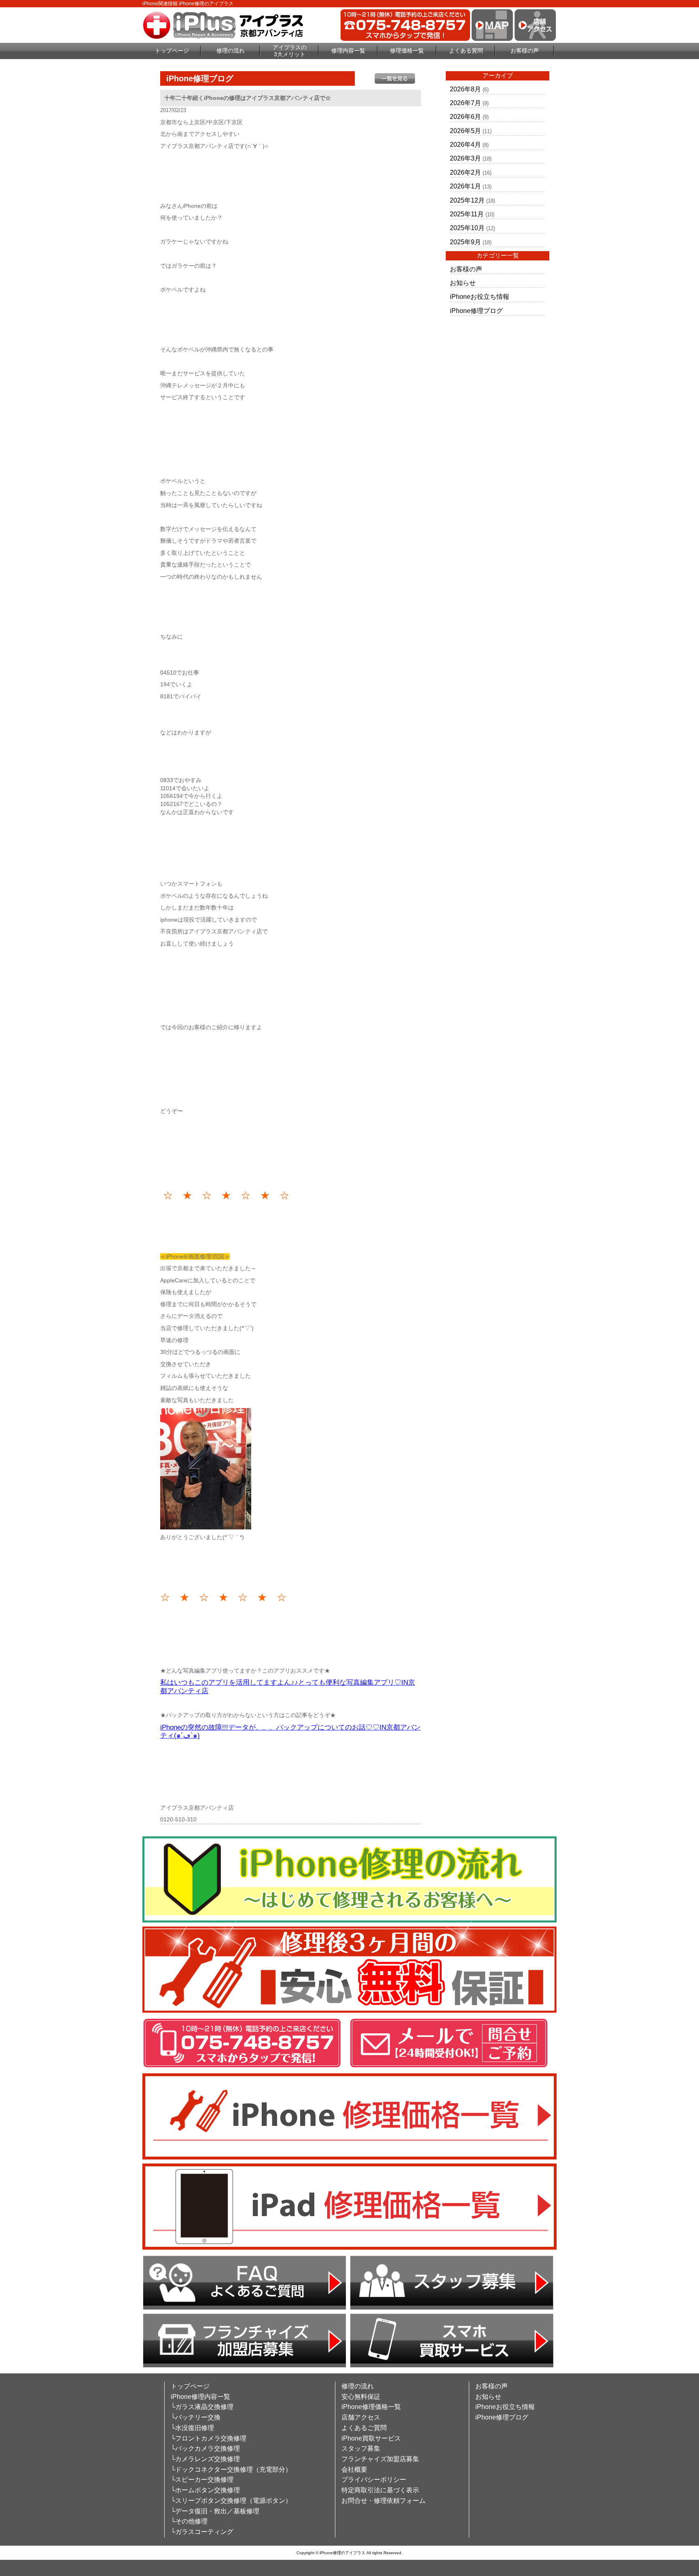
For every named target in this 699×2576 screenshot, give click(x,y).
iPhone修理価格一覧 (371, 2407)
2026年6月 (465, 117)
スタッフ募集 (361, 2448)
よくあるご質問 (364, 2428)
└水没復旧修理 (192, 2428)
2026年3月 (465, 158)
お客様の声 (525, 51)
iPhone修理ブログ (476, 311)
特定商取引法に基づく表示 (380, 2490)
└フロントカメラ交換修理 (209, 2438)
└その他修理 (189, 2521)
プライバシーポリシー (374, 2480)
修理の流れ (231, 51)
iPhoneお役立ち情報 (480, 297)
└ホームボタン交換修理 (205, 2490)
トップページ (172, 51)
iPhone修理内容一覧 (200, 2397)
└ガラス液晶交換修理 (202, 2407)
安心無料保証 (361, 2397)
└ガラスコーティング (202, 2532)
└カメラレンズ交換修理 (205, 2459)
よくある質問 (466, 51)
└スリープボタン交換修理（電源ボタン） (231, 2501)
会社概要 (354, 2469)
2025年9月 (465, 242)
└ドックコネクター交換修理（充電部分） (231, 2469)
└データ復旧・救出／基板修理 (215, 2511)
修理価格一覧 (407, 51)
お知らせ (463, 283)
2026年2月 (465, 172)
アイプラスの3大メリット (290, 51)
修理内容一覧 (348, 51)
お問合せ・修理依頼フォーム (383, 2501)
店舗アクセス (361, 2417)
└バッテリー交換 (196, 2417)
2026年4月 (465, 145)
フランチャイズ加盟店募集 (380, 2459)
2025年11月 (467, 214)
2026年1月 (465, 186)
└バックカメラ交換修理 (205, 2448)
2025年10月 (467, 228)
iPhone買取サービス (371, 2438)
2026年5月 (465, 131)
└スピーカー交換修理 (202, 2480)
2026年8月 (465, 89)
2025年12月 (467, 200)
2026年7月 (465, 103)
